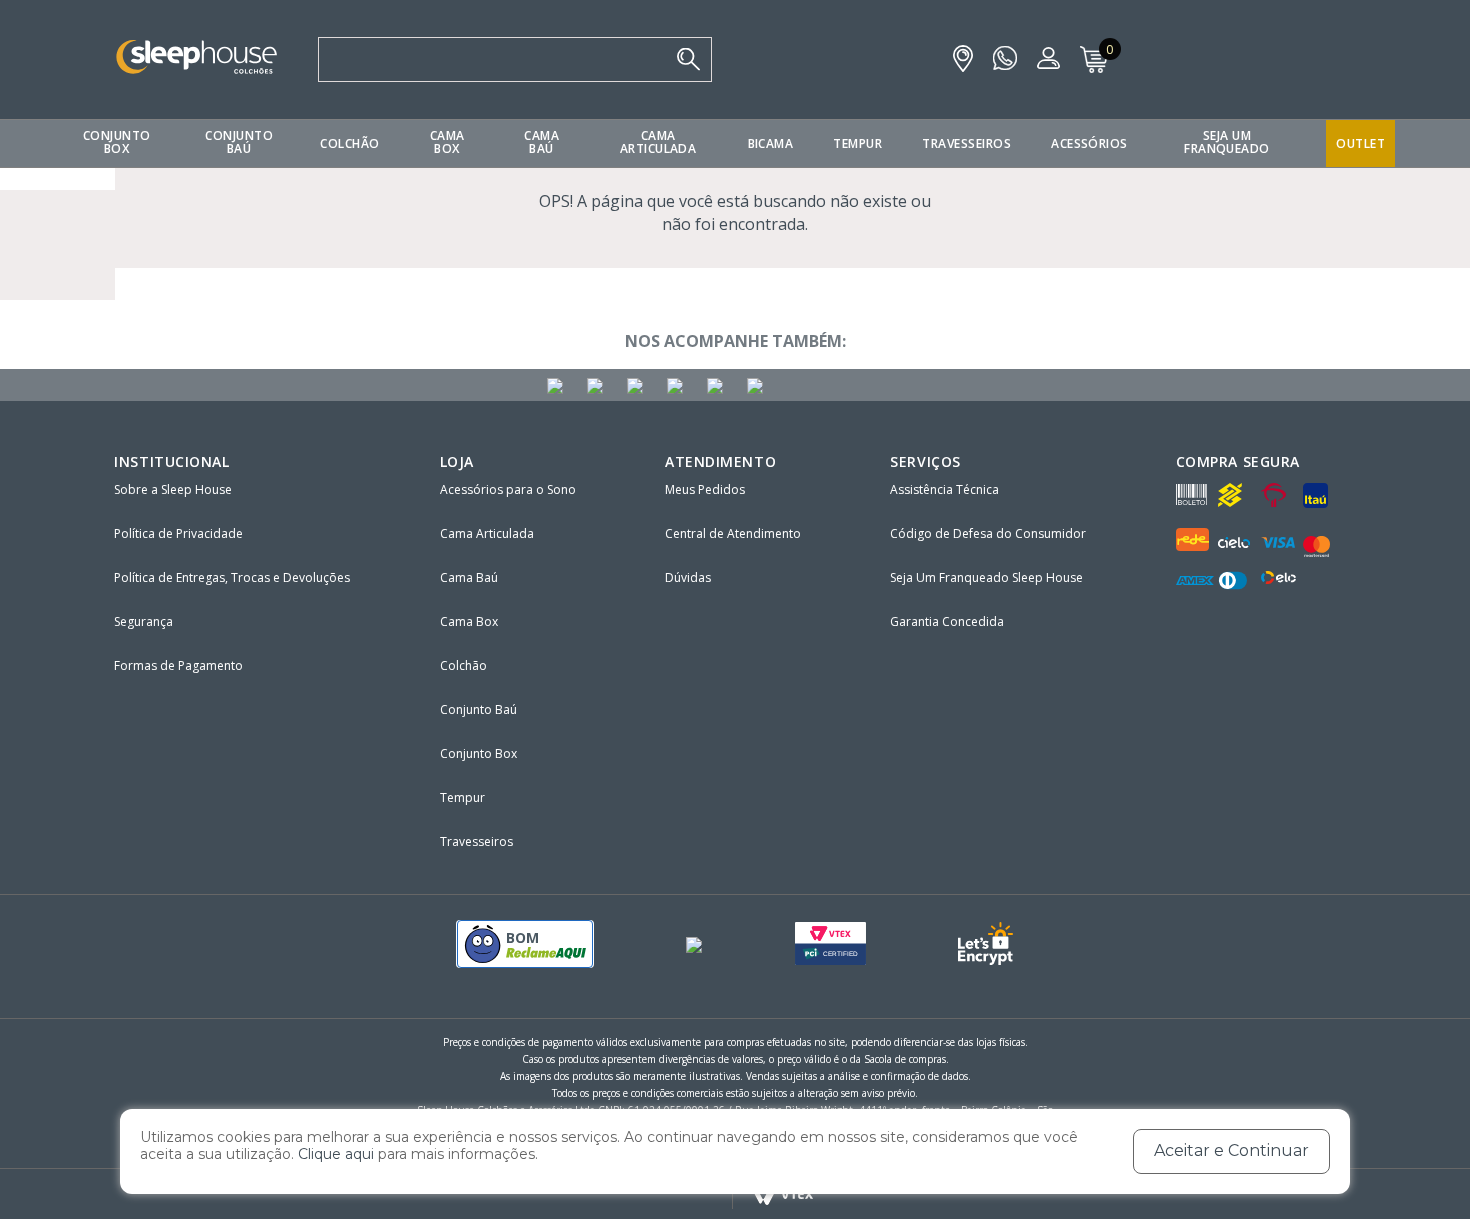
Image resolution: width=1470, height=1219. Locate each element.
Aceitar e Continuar (1231, 1150)
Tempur (857, 143)
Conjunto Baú (239, 142)
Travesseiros (966, 143)
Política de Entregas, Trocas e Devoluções (232, 577)
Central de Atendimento (733, 533)
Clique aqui (336, 1154)
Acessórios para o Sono (508, 489)
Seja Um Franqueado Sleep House (986, 577)
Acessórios (1089, 143)
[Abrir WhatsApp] (1420, 1168)
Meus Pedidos (705, 489)
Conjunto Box (117, 142)
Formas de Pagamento (178, 665)
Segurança (143, 621)
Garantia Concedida (947, 621)
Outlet (1360, 143)
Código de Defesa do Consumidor (988, 533)
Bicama (771, 143)
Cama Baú (541, 142)
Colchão (349, 143)
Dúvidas (688, 577)
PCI (830, 943)
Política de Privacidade (178, 533)
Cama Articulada (658, 142)
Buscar (688, 59)
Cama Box (447, 142)
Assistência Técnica (944, 489)
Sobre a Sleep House (173, 489)
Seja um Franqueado (1227, 142)
